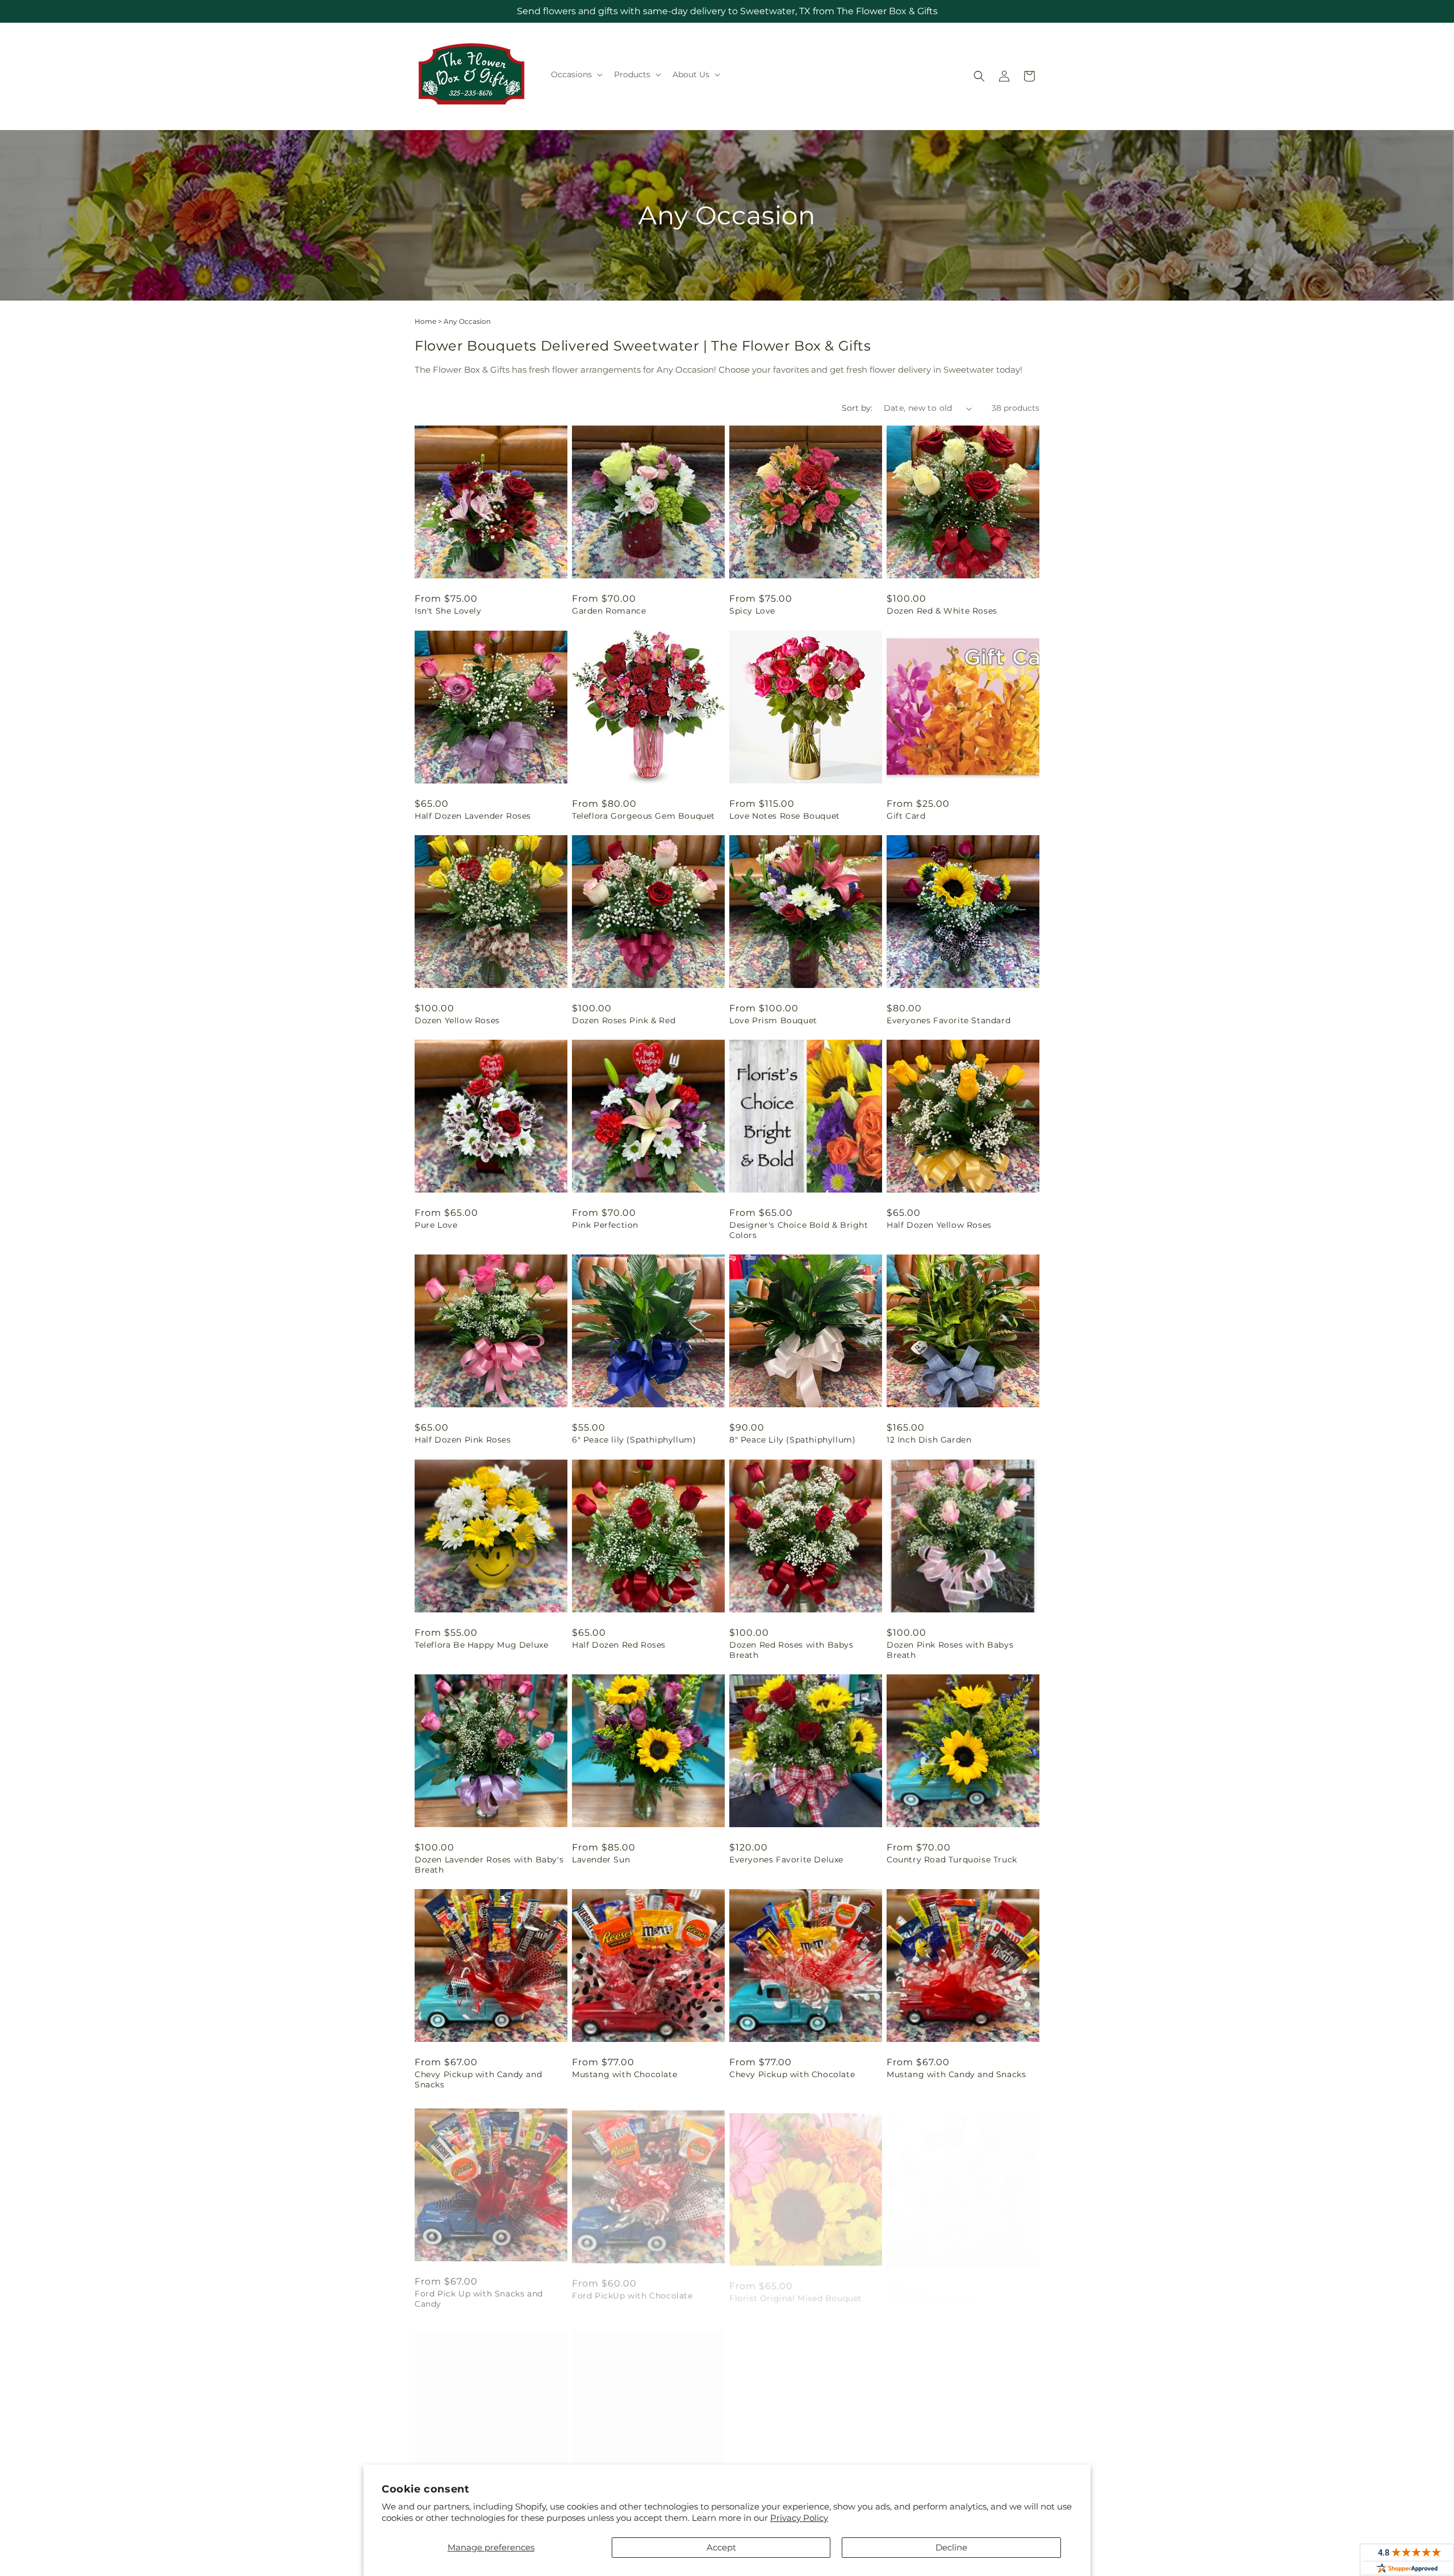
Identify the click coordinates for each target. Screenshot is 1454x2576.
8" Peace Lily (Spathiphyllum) (792, 1440)
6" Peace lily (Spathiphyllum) (634, 1440)
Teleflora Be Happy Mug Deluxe (481, 1645)
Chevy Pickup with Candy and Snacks (478, 2079)
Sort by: (857, 408)
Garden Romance (609, 611)
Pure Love (436, 1225)
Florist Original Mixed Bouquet (796, 2290)
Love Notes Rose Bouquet (785, 816)
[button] (576, 74)
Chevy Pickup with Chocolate (792, 2074)
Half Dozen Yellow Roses (939, 1225)
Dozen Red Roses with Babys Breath (791, 1650)
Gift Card (906, 816)
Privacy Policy (799, 2518)
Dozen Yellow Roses (457, 1020)
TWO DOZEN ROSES (931, 2290)
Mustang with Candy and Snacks (956, 2074)
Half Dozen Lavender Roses (473, 816)
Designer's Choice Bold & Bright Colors (799, 1230)
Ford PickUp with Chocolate (632, 2290)
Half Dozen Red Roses (619, 1645)
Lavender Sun (601, 1860)
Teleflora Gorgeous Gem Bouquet (644, 816)
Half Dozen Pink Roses (463, 1440)
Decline (951, 2547)
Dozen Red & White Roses (942, 611)
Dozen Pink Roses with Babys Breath (950, 1650)
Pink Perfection (605, 1225)
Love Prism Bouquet (773, 1020)
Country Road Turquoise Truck (952, 1860)
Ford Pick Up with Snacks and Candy (479, 2295)
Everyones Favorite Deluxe (786, 1860)
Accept (721, 2547)
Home (425, 321)
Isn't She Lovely (448, 611)
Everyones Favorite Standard (949, 1020)
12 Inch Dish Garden (929, 1440)
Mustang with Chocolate (624, 2074)
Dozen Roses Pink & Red (624, 1020)
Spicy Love (752, 611)
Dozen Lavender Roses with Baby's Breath (489, 1865)
